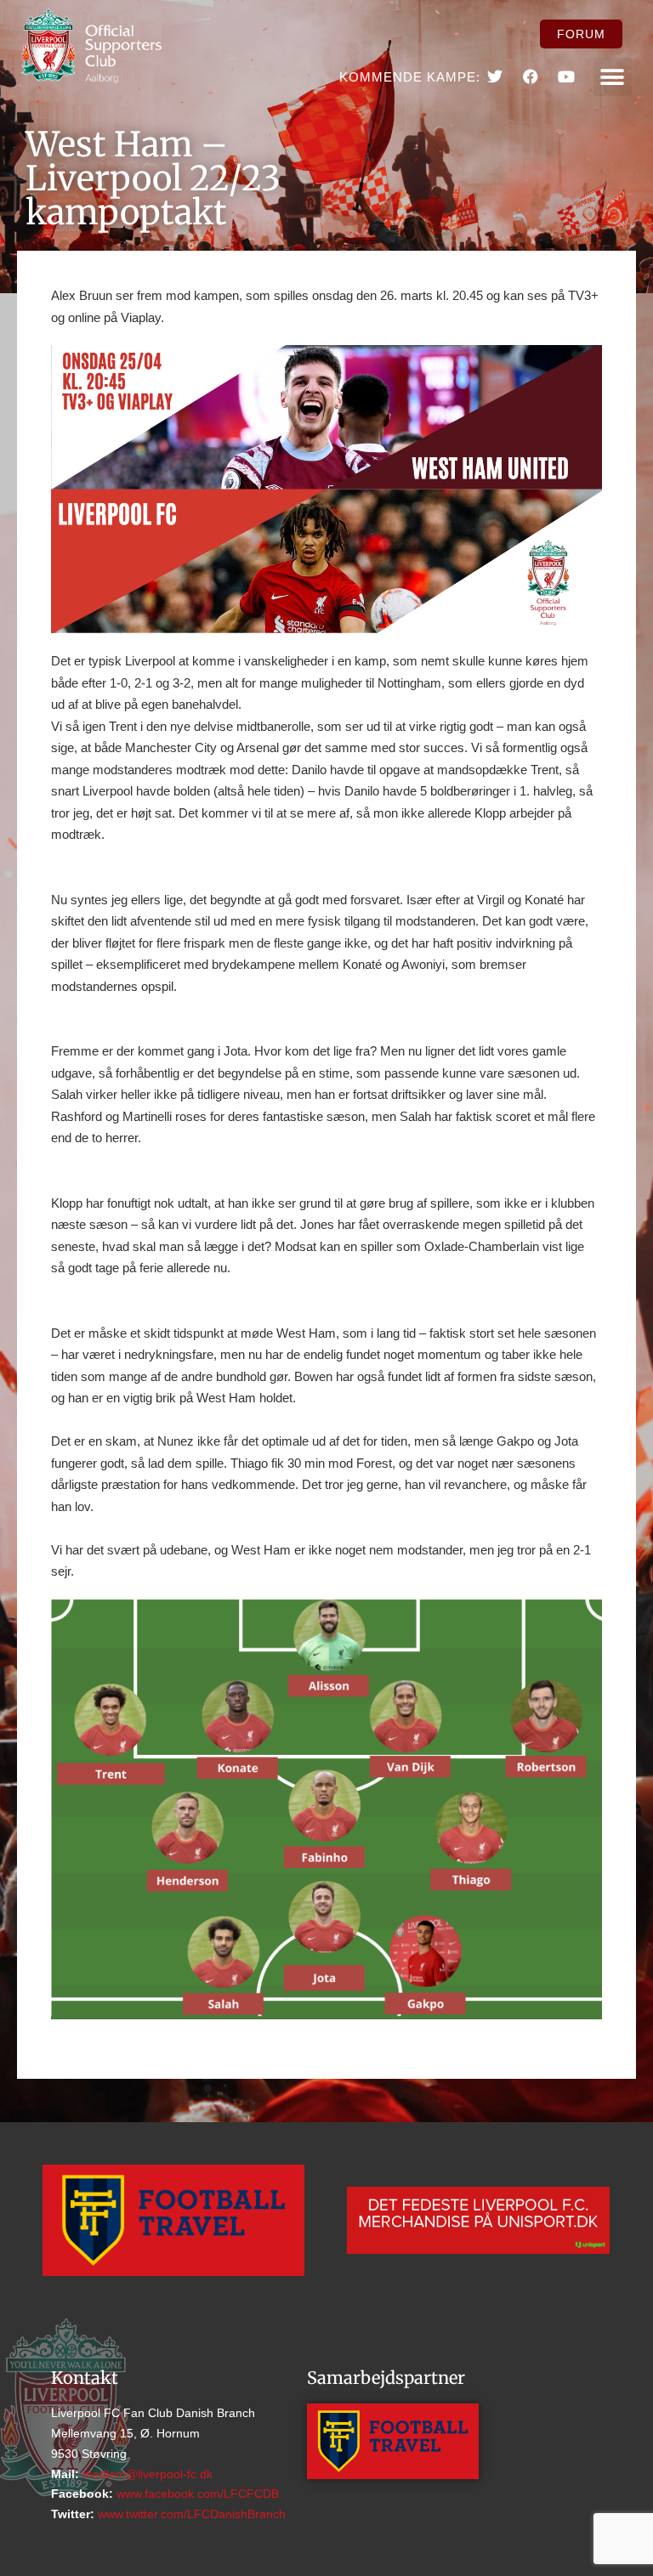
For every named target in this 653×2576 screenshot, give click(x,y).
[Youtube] (566, 76)
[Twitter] (494, 76)
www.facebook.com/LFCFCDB (196, 2494)
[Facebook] (531, 76)
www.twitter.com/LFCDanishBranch (190, 2514)
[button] (613, 77)
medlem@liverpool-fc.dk (146, 2474)
